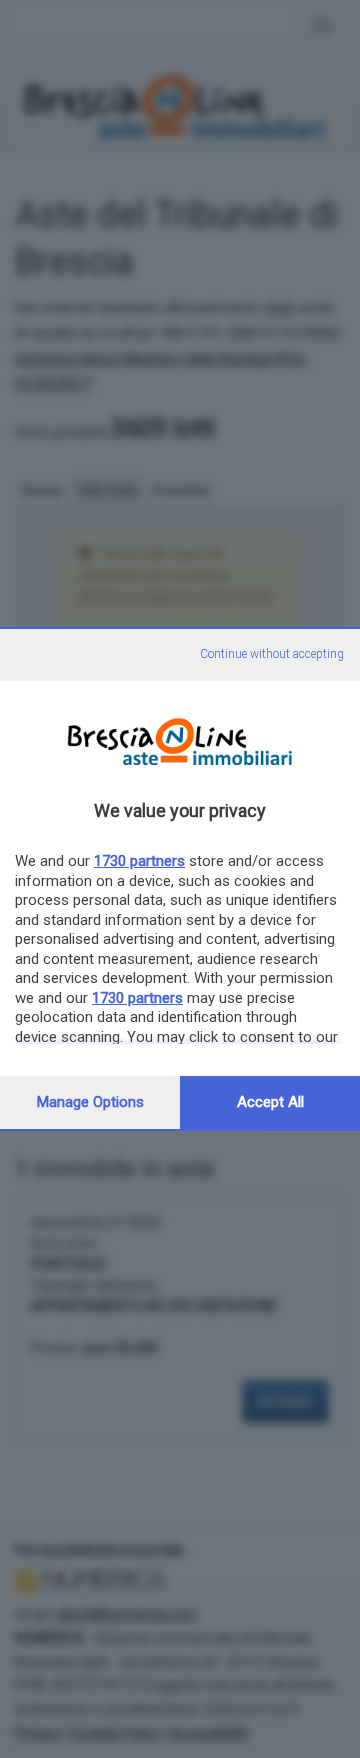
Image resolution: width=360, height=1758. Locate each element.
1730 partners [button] (139, 861)
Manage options (90, 1102)
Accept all (270, 1102)
